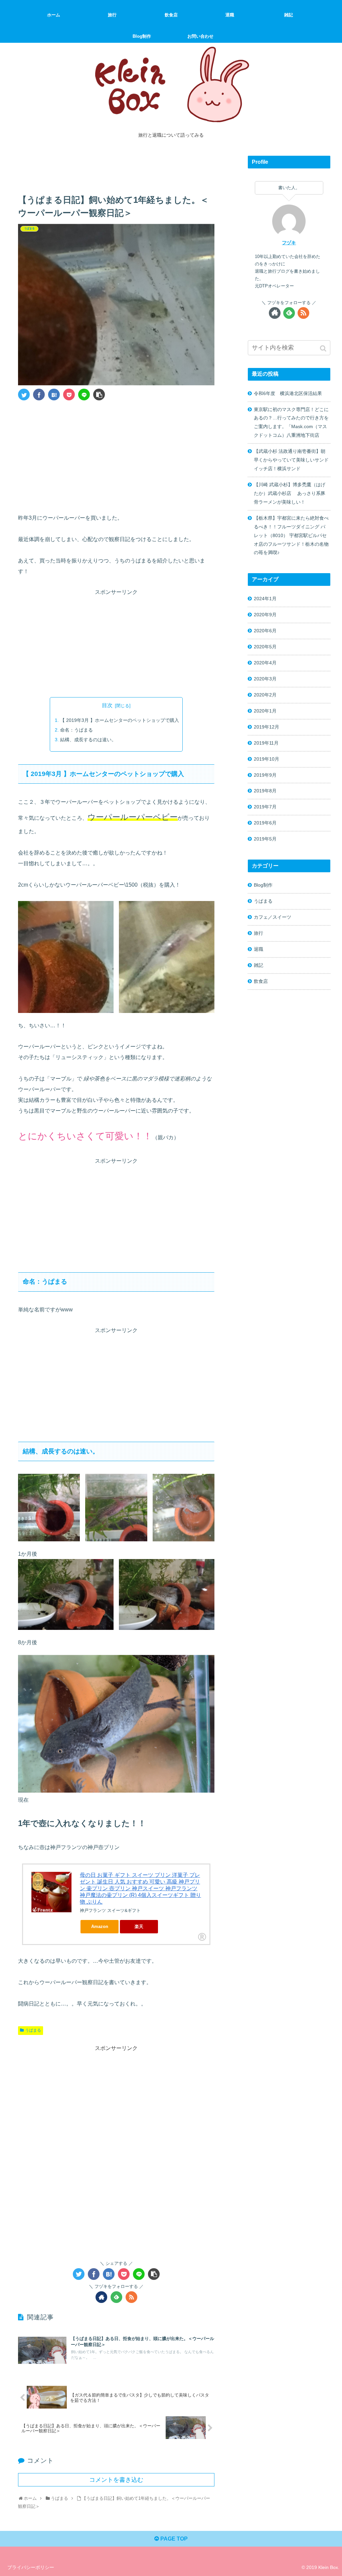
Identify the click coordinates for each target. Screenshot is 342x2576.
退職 (259, 949)
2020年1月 (265, 711)
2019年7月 (265, 807)
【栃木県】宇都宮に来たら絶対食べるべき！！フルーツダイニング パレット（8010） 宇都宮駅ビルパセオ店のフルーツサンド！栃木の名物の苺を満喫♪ (291, 535)
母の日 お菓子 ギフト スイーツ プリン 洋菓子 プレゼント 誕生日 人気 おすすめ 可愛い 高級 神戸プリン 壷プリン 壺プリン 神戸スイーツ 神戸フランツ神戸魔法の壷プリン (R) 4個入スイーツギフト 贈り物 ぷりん (140, 1888)
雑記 (259, 965)
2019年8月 (265, 791)
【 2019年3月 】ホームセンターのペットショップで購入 (120, 720)
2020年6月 (265, 631)
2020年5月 (265, 647)
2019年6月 (265, 823)
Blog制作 (263, 885)
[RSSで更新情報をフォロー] (131, 2297)
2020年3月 (265, 679)
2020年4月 (265, 663)
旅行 (259, 933)
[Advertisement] (116, 167)
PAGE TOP (173, 2539)
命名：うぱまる (76, 730)
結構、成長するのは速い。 (88, 740)
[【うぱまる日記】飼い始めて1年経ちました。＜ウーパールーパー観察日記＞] (54, 395)
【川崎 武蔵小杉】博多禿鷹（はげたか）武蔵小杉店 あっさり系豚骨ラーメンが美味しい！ (290, 493)
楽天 (139, 1926)
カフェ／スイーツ (273, 917)
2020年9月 (265, 615)
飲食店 (261, 981)
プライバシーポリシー (31, 2567)
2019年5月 (265, 839)
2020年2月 (265, 695)
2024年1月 (265, 599)
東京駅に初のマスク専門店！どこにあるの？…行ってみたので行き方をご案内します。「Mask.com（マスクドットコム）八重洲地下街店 (291, 422)
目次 (107, 705)
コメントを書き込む (116, 2480)
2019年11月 (266, 743)
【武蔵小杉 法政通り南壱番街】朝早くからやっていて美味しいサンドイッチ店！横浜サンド (291, 460)
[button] (324, 348)
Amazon (100, 1926)
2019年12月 (267, 727)
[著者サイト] (101, 2297)
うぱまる (33, 2030)
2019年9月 (265, 775)
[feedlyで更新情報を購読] (116, 2297)
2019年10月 (267, 759)
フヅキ (289, 243)
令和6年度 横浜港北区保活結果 (288, 393)
